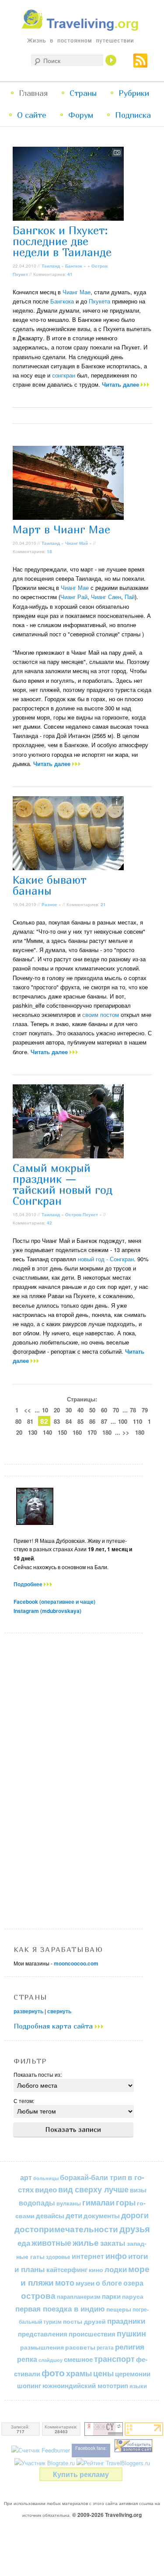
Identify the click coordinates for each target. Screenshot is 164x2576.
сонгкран (64, 375)
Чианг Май (77, 543)
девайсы (50, 2216)
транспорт (114, 2359)
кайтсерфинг (67, 2269)
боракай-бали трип (93, 2177)
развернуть (28, 2011)
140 (47, 1432)
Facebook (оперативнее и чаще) (54, 1602)
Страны (83, 93)
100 (123, 1421)
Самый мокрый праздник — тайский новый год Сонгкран (63, 1184)
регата (105, 2347)
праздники (126, 2321)
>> (126, 1432)
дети (74, 2215)
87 (104, 1421)
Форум (81, 115)
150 (62, 1432)
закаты (113, 2243)
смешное (78, 2359)
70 (116, 1410)
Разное (49, 904)
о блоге (109, 2283)
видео (46, 2189)
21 (103, 904)
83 (57, 1421)
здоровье (58, 2257)
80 (18, 1421)
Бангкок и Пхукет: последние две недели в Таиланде (62, 241)
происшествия (92, 2334)
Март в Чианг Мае (61, 529)
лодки (116, 2269)
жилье (86, 2243)
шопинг (29, 2385)
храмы (79, 2373)
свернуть (59, 2011)
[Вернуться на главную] (82, 29)
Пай (130, 597)
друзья (135, 2229)
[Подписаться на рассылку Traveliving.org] (140, 64)
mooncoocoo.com (76, 1963)
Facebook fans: (91, 2448)
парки (111, 2296)
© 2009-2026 (107, 2515)
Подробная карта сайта (54, 2026)
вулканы (69, 2203)
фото (53, 2373)
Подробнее (29, 1584)
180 (107, 1432)
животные (51, 2243)
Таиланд (51, 266)
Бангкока (62, 301)
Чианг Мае (77, 292)
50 (92, 1410)
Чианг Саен (106, 597)
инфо (116, 2256)
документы (102, 2216)
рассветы (80, 2347)
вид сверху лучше (93, 2189)
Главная (33, 93)
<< (28, 1410)
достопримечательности (66, 2229)
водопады (37, 2203)
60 (104, 1410)
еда (24, 2243)
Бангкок (74, 266)
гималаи (98, 2202)
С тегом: (24, 2101)
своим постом (101, 1015)
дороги (135, 2215)
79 (145, 1410)
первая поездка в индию (60, 2308)
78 (133, 1410)
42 (49, 1223)
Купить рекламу (81, 2474)
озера (133, 2283)
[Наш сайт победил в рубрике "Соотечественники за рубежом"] (133, 2450)
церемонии (133, 2374)
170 (92, 1432)
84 (69, 1421)
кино (96, 2269)
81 (30, 1421)
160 (77, 1432)
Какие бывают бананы (50, 885)
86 (92, 1421)
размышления (42, 2347)
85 (80, 1421)
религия (130, 2347)
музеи (85, 2283)
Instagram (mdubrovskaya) (47, 1611)
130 (33, 1432)
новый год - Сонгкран (106, 1259)
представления (43, 2334)
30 (69, 1410)
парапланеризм (79, 2297)
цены (103, 2373)
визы (138, 2190)
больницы (46, 2178)
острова (38, 2295)
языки (138, 2386)
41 (70, 274)
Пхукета (99, 301)
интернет (88, 2256)
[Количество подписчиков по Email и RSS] (41, 2450)
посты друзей (84, 2321)
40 (80, 1410)
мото (65, 2283)
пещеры (119, 2309)
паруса (133, 2296)
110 (138, 1421)
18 (49, 551)
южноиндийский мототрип (85, 2385)
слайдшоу (51, 2360)
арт (26, 2177)
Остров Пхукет (82, 1214)
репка (27, 2359)
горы (126, 2202)
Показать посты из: (38, 2074)
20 (57, 1410)
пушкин (131, 2333)
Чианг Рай (74, 597)
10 (45, 1410)
